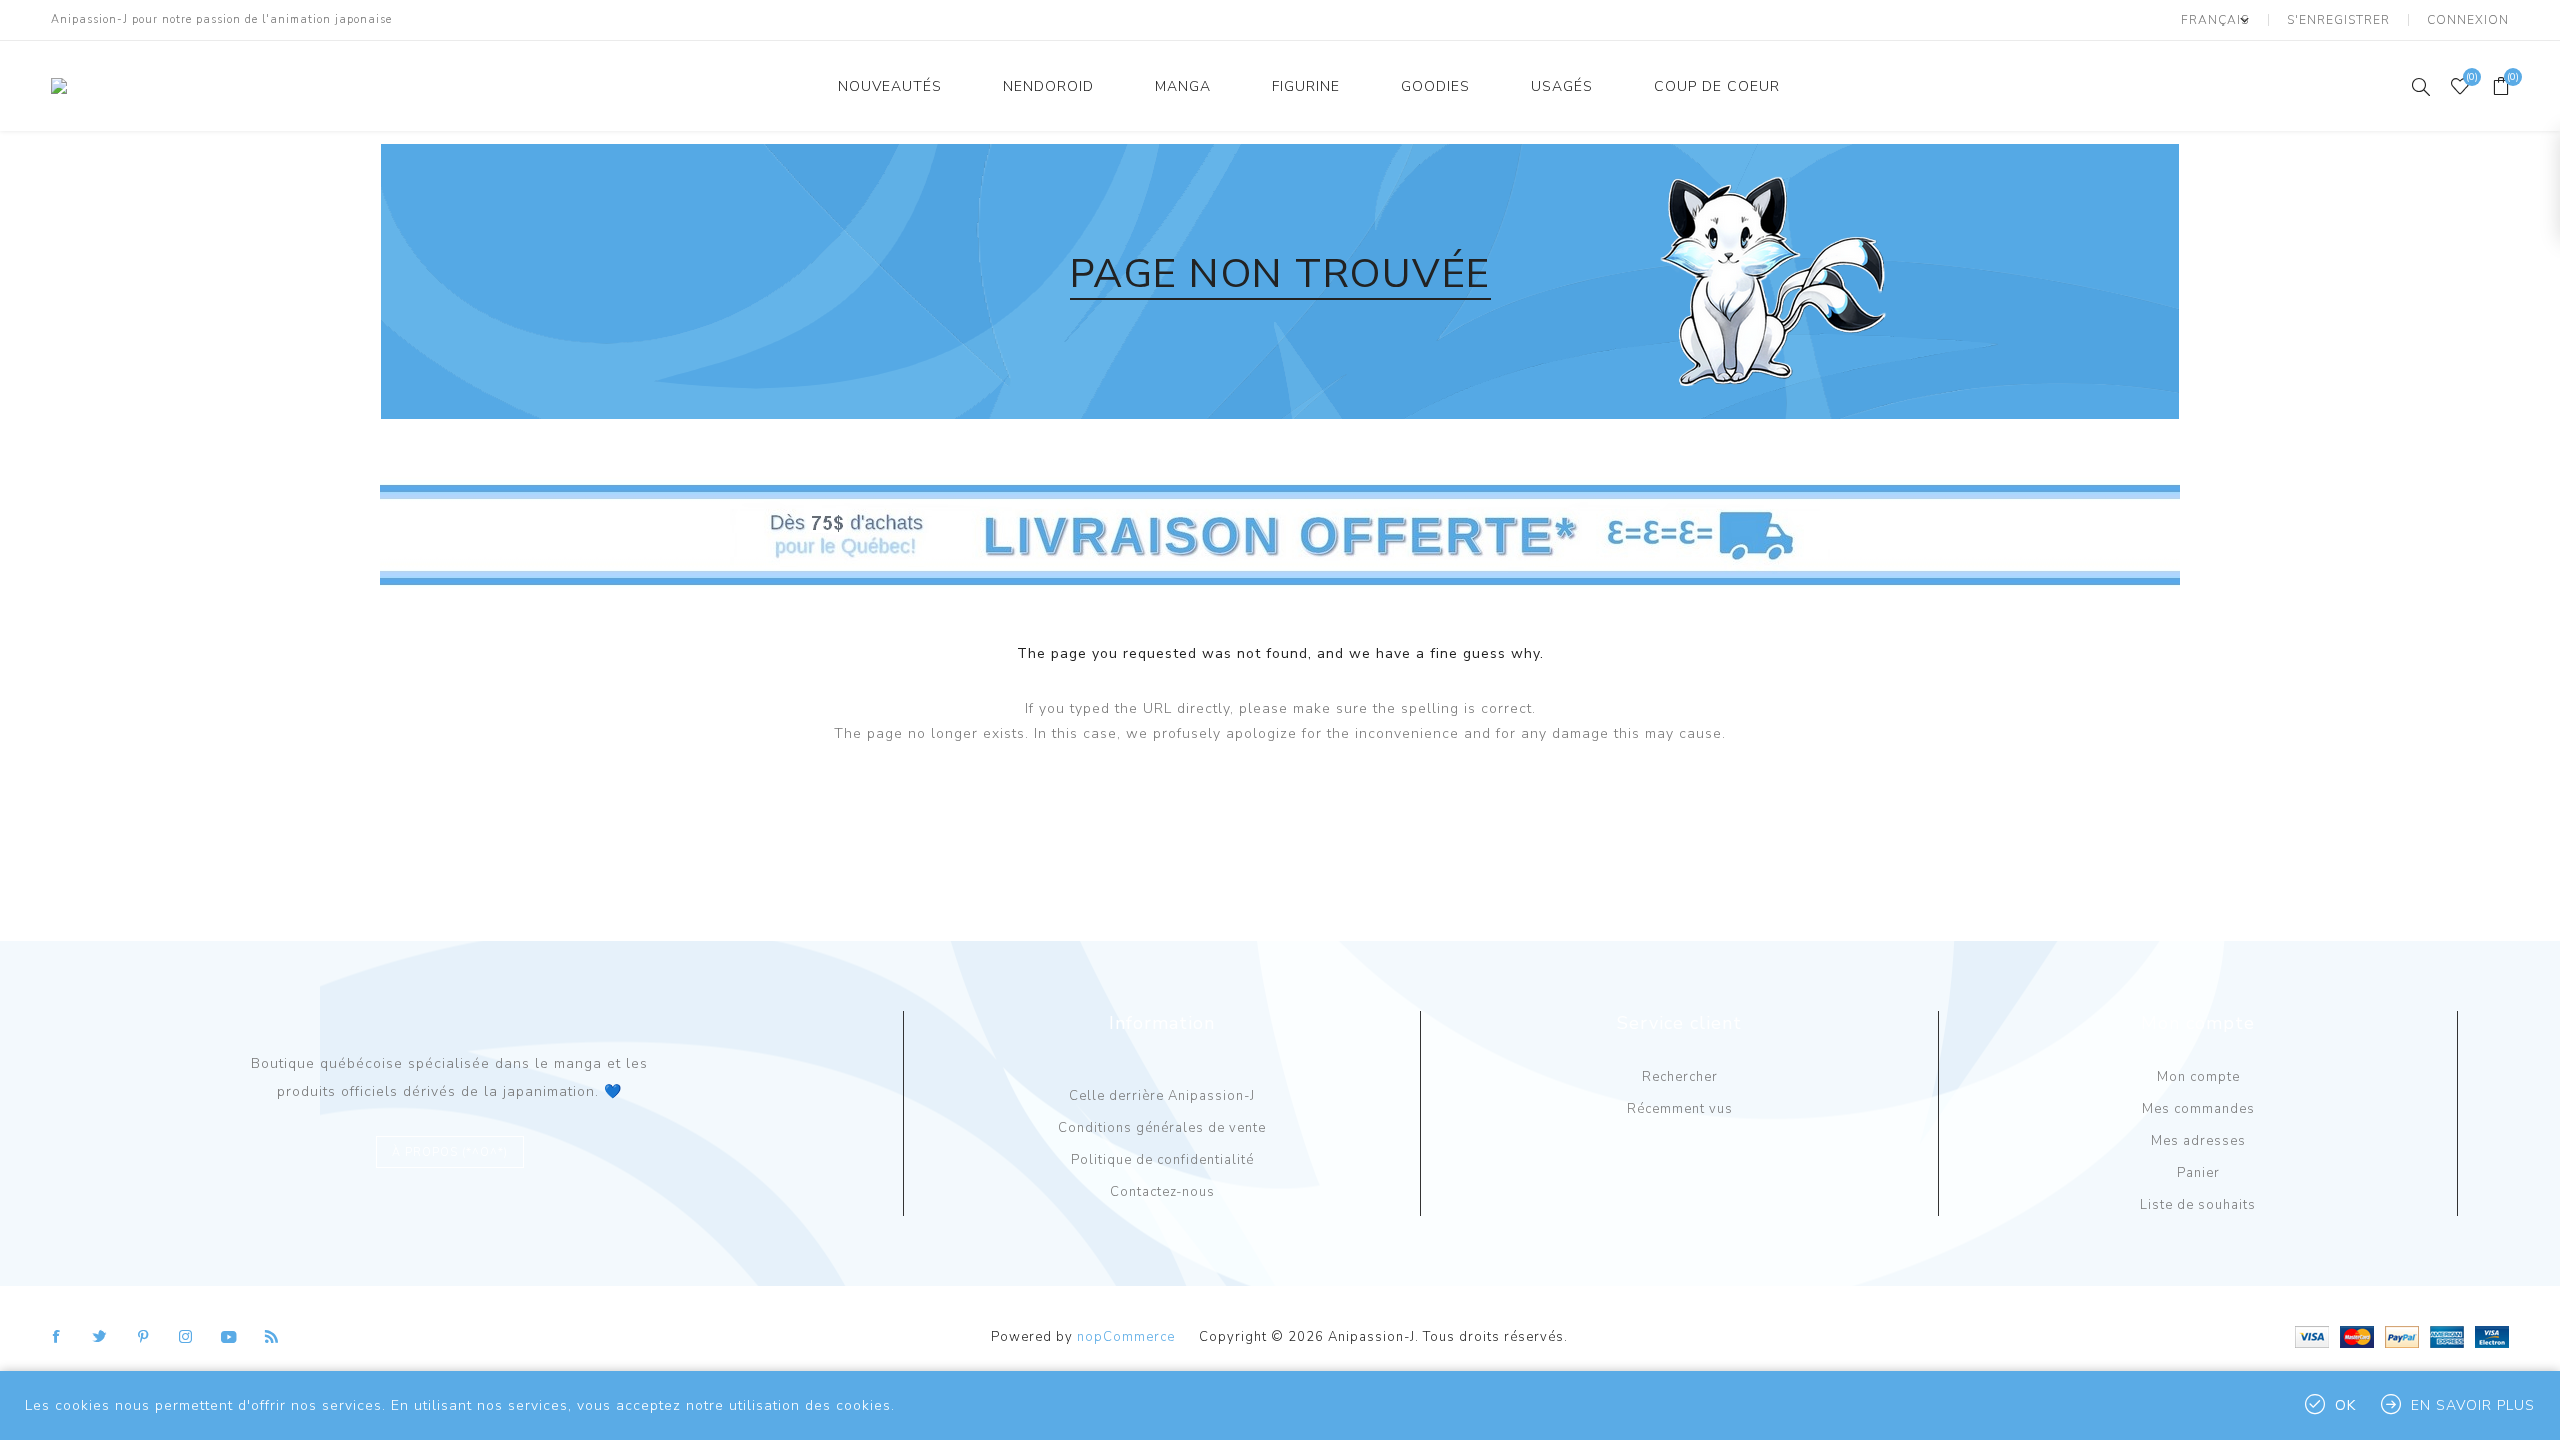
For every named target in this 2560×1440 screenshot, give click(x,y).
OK (2345, 1405)
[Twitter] (100, 1337)
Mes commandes (2198, 1109)
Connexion (2468, 20)
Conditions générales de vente (1162, 1128)
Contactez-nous (1162, 1192)
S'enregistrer (2338, 20)
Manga (1183, 86)
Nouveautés (890, 86)
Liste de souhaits (2198, 1205)
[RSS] (272, 1337)
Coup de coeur (1717, 86)
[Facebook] (57, 1337)
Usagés (1562, 86)
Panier (2198, 1173)
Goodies (1435, 86)
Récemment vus (1680, 1109)
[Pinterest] (143, 1337)
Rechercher (1680, 1077)
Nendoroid (1048, 86)
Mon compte (2198, 1077)
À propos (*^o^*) (450, 1152)
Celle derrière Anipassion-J (1162, 1096)
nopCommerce (1126, 1337)
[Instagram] (186, 1337)
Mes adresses (2198, 1141)
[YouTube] (229, 1337)
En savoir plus (2473, 1405)
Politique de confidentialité (1162, 1160)
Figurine (1306, 86)
